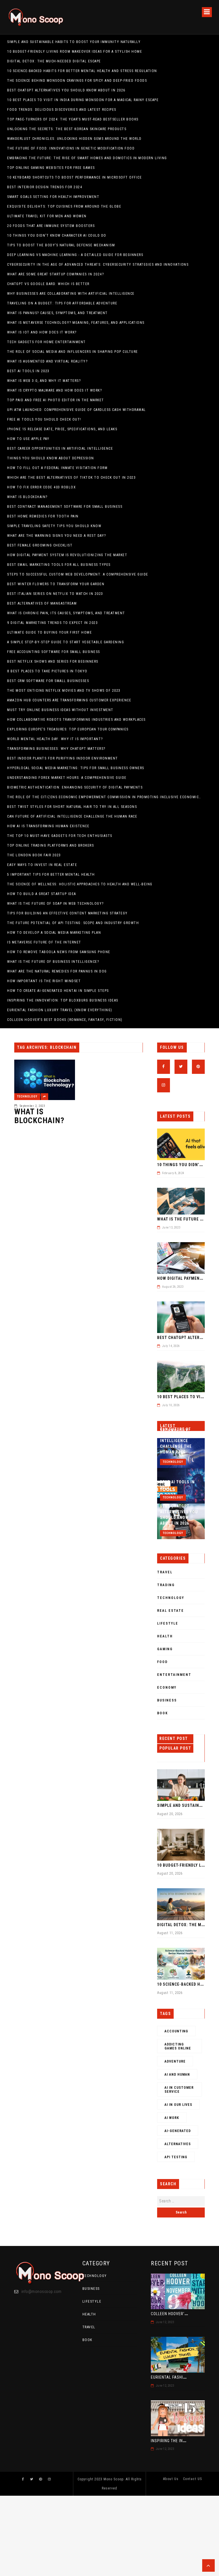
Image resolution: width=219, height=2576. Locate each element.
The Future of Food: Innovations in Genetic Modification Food (71, 148)
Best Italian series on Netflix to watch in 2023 (55, 594)
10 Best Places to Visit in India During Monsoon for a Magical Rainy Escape (83, 100)
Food (162, 1662)
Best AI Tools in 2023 (28, 371)
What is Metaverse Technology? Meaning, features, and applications (76, 323)
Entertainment (174, 1675)
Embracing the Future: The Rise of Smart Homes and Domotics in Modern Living (87, 158)
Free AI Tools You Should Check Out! (44, 419)
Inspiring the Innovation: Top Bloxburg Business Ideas (63, 1000)
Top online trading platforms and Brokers (50, 845)
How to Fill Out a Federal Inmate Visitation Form (57, 468)
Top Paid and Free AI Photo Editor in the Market (56, 400)
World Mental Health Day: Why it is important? (55, 739)
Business (167, 1700)
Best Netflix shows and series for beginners (53, 662)
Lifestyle (168, 1623)
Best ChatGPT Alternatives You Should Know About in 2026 (66, 90)
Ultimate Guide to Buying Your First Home (49, 632)
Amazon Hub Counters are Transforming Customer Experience (69, 700)
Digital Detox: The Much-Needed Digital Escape (54, 61)
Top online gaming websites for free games (51, 168)
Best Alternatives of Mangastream (42, 603)
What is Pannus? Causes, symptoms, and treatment (57, 313)
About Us (171, 2479)
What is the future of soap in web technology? (55, 904)
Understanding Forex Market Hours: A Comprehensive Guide (67, 778)
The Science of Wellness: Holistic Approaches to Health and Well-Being (80, 884)
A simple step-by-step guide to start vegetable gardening (66, 642)
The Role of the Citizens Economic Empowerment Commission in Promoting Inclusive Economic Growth (104, 797)
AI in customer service (179, 2090)
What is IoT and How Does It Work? (42, 332)
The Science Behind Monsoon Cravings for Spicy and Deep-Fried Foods (77, 81)
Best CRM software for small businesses (48, 681)
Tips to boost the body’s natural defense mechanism (61, 245)
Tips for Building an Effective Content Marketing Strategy (67, 913)
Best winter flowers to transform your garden (56, 584)
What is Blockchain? (27, 497)
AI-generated (178, 2131)
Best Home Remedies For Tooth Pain (43, 516)
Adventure (175, 2061)
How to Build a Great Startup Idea (42, 894)
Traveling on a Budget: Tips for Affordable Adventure (62, 303)
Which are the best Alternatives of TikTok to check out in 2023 (71, 478)
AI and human (177, 2075)
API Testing (176, 2157)
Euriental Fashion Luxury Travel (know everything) (60, 1010)
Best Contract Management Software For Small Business (65, 507)
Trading (166, 1585)
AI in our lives (178, 2105)
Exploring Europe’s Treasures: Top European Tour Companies (68, 729)
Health (165, 1636)
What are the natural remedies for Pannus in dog (57, 971)
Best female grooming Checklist (40, 545)
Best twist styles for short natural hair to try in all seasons (72, 807)
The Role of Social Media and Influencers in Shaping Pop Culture (73, 352)
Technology (27, 1096)
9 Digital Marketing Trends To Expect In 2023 (52, 623)
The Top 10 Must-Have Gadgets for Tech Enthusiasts (60, 836)
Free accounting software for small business (54, 652)
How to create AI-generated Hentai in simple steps (58, 991)
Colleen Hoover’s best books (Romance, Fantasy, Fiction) (65, 1020)
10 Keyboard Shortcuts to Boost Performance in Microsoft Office (74, 177)
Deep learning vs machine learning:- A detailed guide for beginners (75, 255)
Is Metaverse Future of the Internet (44, 942)
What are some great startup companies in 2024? (55, 274)
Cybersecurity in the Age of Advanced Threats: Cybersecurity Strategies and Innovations (98, 265)
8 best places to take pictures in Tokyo (47, 671)
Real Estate (171, 1611)
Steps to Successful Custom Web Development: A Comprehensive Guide (78, 574)
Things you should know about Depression (51, 458)
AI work (172, 2118)
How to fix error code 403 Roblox (41, 487)
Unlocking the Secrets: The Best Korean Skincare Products (67, 129)
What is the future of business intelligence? (53, 962)
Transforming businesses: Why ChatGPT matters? (56, 749)
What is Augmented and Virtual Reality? (47, 361)
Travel (165, 1572)
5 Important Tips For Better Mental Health (51, 875)
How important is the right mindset (44, 981)
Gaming (165, 1649)
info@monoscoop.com (41, 2292)
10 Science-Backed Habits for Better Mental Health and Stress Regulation (82, 71)
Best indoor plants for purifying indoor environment (63, 758)
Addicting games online (178, 2046)
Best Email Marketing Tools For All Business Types (59, 565)
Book (163, 1713)
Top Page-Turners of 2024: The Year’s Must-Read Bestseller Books (73, 119)
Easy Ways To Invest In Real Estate (42, 865)
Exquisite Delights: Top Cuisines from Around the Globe (64, 206)
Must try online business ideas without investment (60, 710)
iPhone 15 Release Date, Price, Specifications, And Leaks (62, 429)
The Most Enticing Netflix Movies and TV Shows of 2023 (64, 691)
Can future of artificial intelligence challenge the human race (72, 816)
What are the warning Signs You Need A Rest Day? (57, 536)
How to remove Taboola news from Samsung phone (59, 952)
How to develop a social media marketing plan (54, 933)
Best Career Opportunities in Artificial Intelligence (60, 449)
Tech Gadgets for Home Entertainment (46, 342)
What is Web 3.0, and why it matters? (44, 381)
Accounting (176, 2031)
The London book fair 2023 (34, 855)
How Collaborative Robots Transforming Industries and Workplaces (76, 720)
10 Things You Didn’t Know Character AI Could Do (57, 236)
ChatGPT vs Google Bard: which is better (48, 284)
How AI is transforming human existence (48, 826)
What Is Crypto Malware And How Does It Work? (54, 390)
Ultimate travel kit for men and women (47, 216)
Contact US (193, 2479)
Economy (167, 1688)
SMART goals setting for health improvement (53, 197)
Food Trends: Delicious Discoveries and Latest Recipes (62, 110)
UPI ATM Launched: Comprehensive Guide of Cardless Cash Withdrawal (77, 410)
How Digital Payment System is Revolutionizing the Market (67, 555)
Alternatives (178, 2144)
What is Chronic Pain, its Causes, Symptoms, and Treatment (66, 613)
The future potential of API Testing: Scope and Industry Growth (73, 923)
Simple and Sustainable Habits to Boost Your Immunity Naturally (74, 42)
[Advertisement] (109, 2536)
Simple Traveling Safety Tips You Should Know (54, 526)
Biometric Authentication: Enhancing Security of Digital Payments (75, 787)
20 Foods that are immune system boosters (51, 226)
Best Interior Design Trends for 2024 (45, 187)
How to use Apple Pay (28, 439)
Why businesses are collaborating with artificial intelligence (71, 294)
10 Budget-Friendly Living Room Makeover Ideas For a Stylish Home (75, 52)
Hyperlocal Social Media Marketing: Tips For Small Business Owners (76, 768)
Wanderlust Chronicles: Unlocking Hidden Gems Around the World (74, 139)
